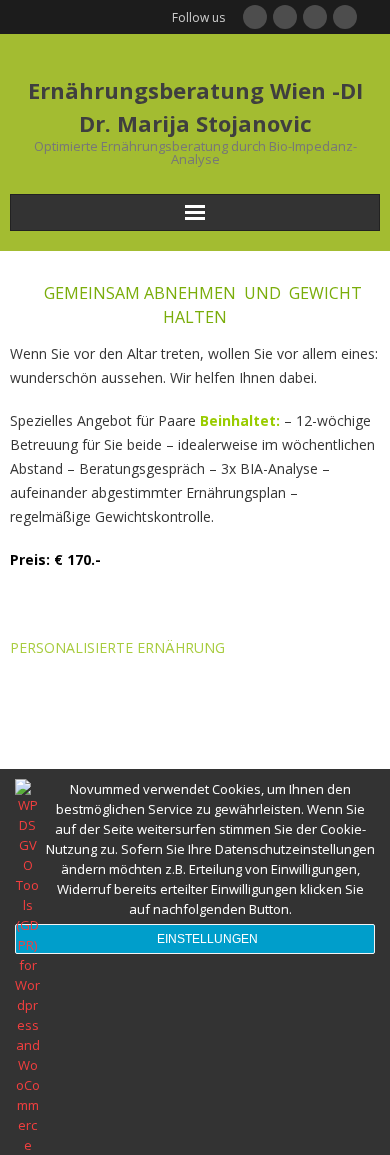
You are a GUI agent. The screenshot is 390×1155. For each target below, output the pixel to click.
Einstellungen (207, 939)
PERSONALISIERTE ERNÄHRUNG (117, 647)
